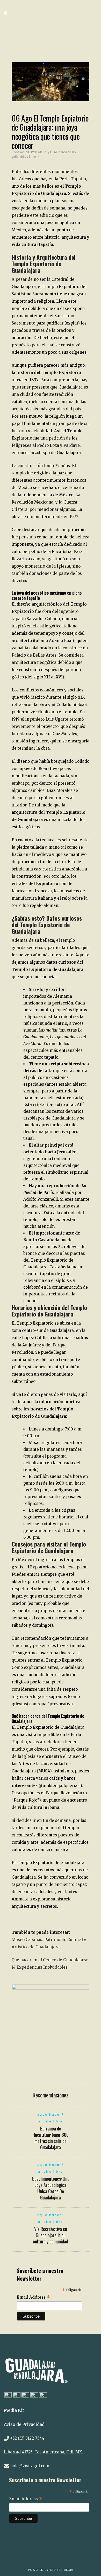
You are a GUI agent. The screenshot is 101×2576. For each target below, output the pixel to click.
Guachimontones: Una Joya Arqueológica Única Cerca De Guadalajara (51, 2188)
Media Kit (14, 2410)
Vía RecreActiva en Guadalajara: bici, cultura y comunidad (51, 2235)
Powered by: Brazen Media (51, 2570)
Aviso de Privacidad (24, 2424)
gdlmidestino (24, 157)
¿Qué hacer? (59, 152)
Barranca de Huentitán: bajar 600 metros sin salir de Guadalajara (51, 2138)
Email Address (34, 2297)
